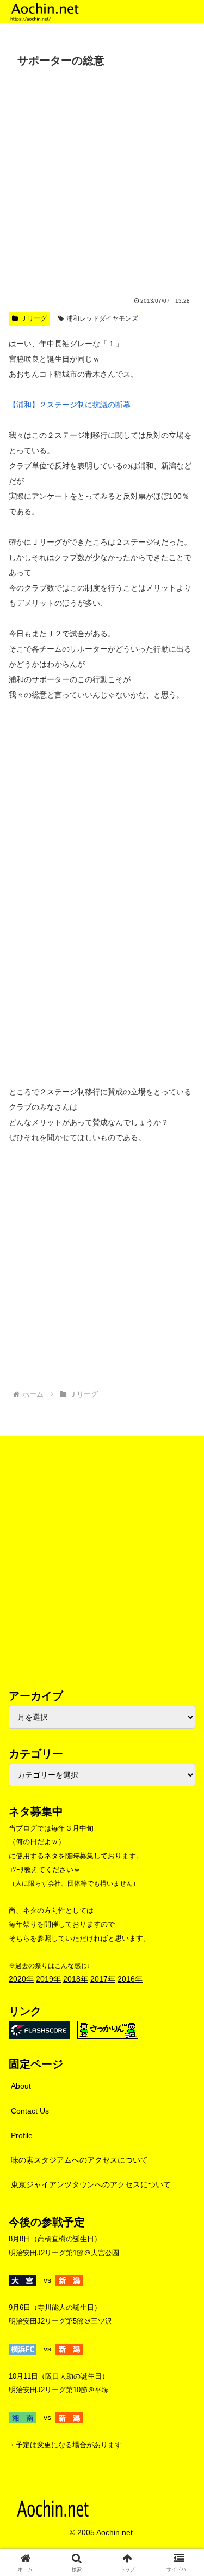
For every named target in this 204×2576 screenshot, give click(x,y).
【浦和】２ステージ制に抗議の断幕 (70, 405)
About (21, 2086)
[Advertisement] (102, 180)
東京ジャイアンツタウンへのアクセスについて (91, 2184)
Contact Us (30, 2111)
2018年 (76, 1979)
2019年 (48, 1979)
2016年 (130, 1979)
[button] (183, 1737)
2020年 (21, 1979)
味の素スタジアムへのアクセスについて (79, 2160)
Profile (22, 2135)
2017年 (103, 1979)
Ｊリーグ (34, 318)
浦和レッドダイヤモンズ (102, 318)
